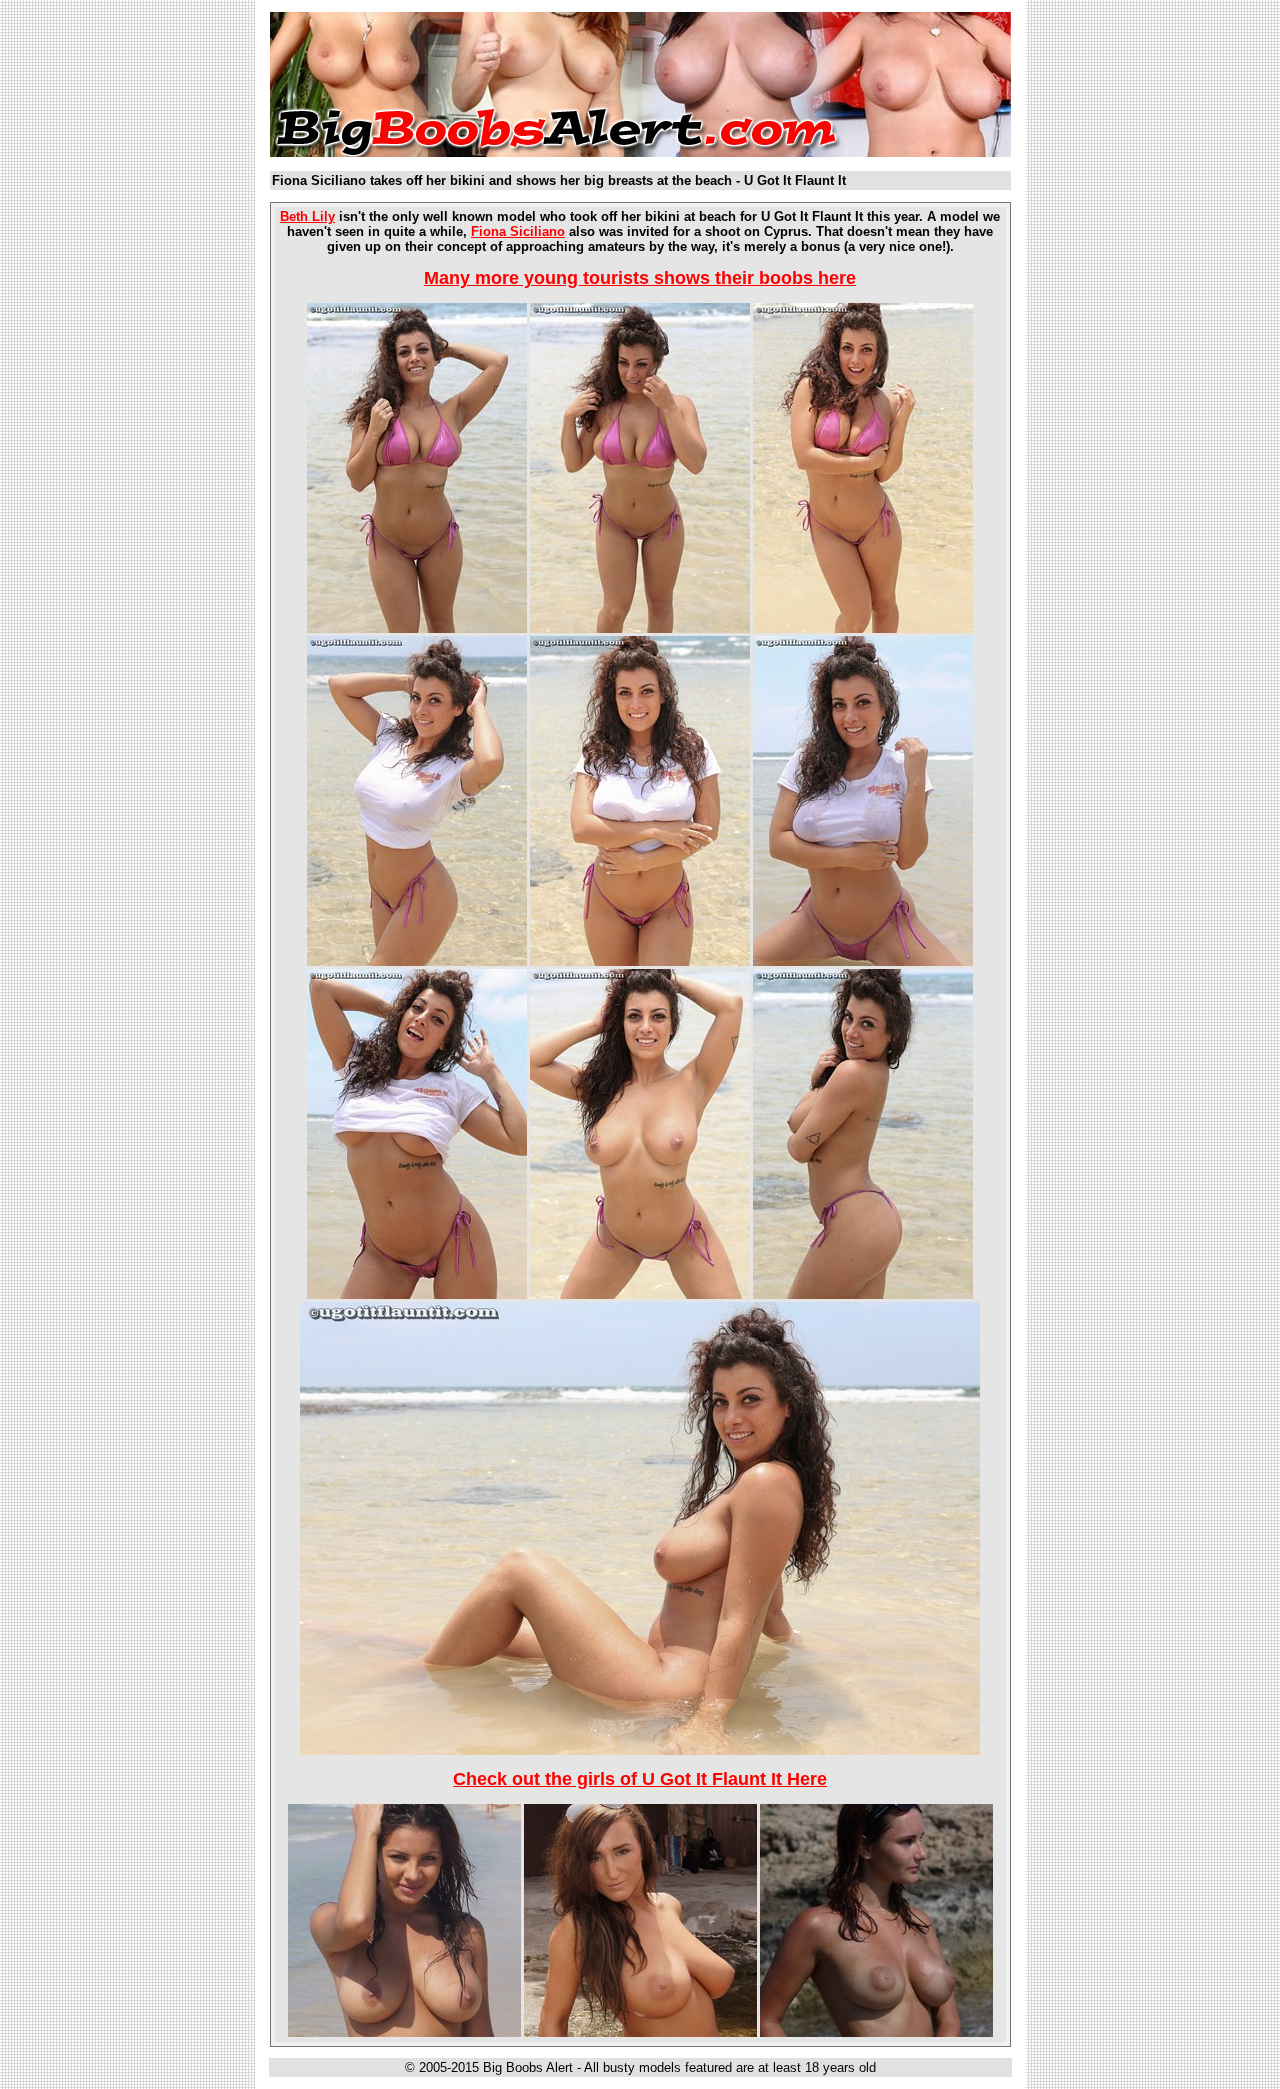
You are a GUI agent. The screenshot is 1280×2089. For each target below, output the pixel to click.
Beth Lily (307, 216)
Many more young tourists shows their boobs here (640, 278)
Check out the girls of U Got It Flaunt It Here (640, 1779)
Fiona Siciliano (518, 231)
